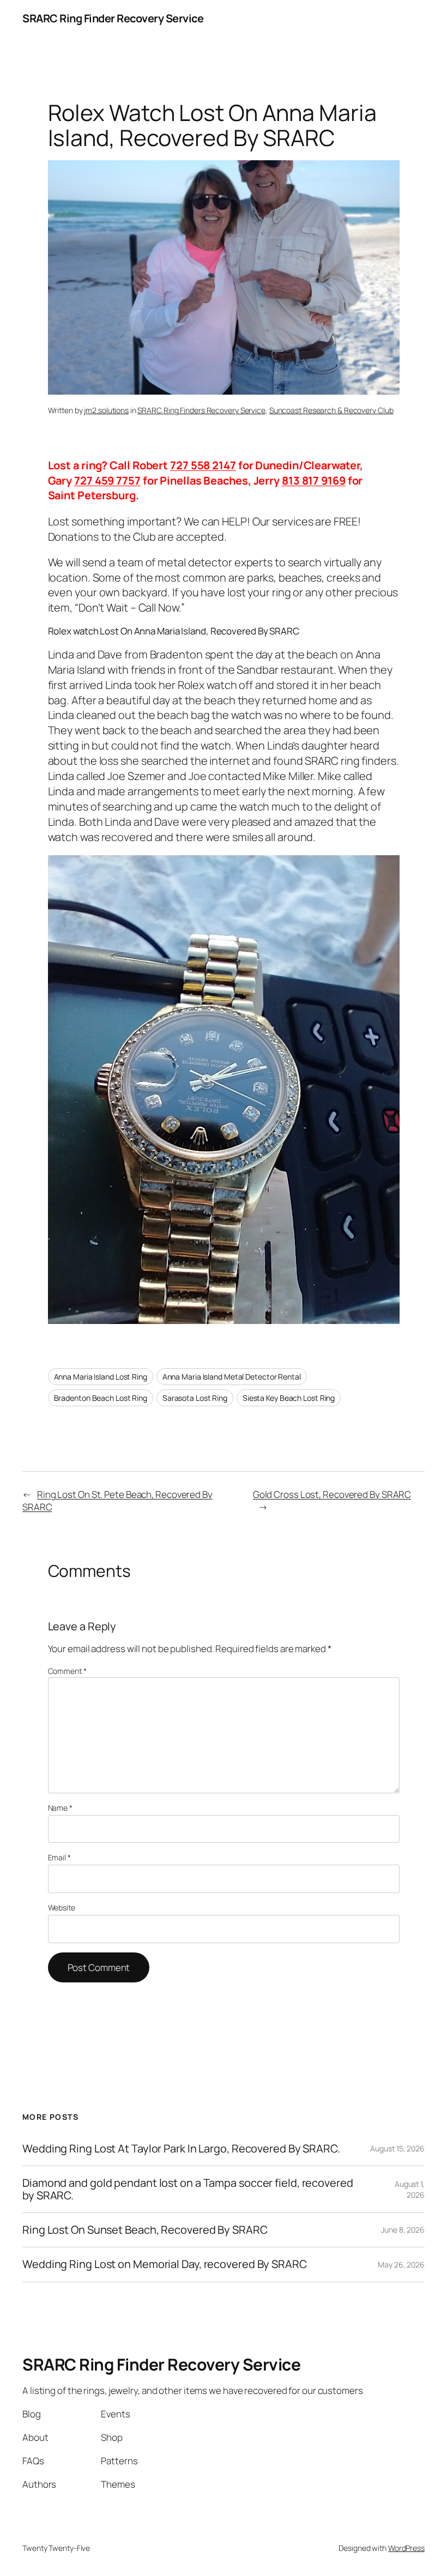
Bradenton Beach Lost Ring (101, 1398)
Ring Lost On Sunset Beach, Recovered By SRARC (145, 2230)
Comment (67, 1671)
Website (62, 1907)
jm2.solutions (106, 410)
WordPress (406, 2548)
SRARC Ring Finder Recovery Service (113, 18)
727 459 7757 (107, 480)
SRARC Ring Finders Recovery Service (201, 410)
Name (60, 1808)
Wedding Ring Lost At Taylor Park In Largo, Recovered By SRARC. (181, 2149)
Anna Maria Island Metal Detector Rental (232, 1377)
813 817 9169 (314, 480)
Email (59, 1857)
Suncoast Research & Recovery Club (331, 410)
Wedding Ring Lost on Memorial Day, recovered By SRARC (165, 2264)
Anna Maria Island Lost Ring (101, 1377)
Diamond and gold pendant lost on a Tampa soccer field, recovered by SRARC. (188, 2189)
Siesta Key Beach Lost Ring (289, 1398)
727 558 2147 (203, 465)
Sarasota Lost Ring (195, 1398)
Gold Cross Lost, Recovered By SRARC (332, 1494)
